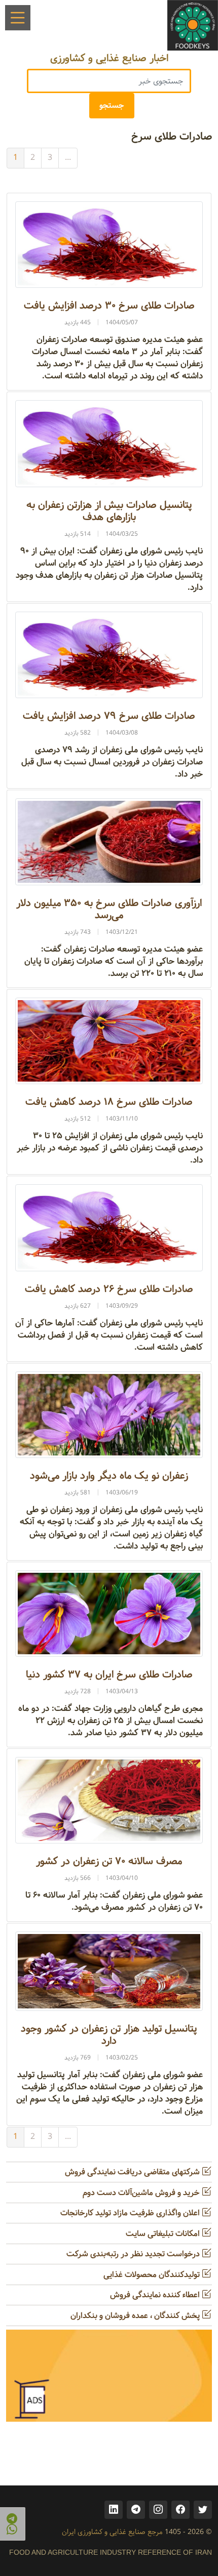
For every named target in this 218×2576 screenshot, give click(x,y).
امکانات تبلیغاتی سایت (164, 2234)
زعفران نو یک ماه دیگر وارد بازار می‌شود (109, 1476)
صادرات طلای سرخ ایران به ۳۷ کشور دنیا (109, 1675)
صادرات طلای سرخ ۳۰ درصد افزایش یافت (109, 306)
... (68, 158)
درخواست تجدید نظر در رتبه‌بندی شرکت (134, 2254)
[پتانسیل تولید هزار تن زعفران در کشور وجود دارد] (109, 1971)
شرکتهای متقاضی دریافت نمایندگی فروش (133, 2172)
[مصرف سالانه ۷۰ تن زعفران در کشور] (109, 1800)
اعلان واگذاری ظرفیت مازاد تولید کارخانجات (131, 2213)
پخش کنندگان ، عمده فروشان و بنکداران (136, 2316)
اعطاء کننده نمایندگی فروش (156, 2295)
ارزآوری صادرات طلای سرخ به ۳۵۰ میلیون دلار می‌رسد (109, 909)
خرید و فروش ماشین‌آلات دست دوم (142, 2193)
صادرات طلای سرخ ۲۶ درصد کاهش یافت (109, 1289)
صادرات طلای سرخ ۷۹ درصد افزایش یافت (109, 716)
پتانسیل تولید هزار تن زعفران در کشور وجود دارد (109, 2035)
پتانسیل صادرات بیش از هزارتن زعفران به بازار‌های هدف (109, 511)
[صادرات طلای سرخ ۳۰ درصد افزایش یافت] (109, 245)
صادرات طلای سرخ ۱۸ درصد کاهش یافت (109, 1102)
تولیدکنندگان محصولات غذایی (153, 2275)
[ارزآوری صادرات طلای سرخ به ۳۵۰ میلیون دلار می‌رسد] (109, 842)
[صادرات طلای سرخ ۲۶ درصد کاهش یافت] (109, 1228)
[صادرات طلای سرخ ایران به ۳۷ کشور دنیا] (109, 1614)
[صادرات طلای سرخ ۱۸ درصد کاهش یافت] (109, 1041)
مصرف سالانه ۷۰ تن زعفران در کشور (109, 1861)
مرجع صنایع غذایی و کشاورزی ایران (112, 2532)
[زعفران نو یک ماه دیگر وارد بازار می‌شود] (109, 1414)
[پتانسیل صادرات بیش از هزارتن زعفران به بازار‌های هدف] (109, 443)
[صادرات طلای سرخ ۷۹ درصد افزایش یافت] (109, 655)
